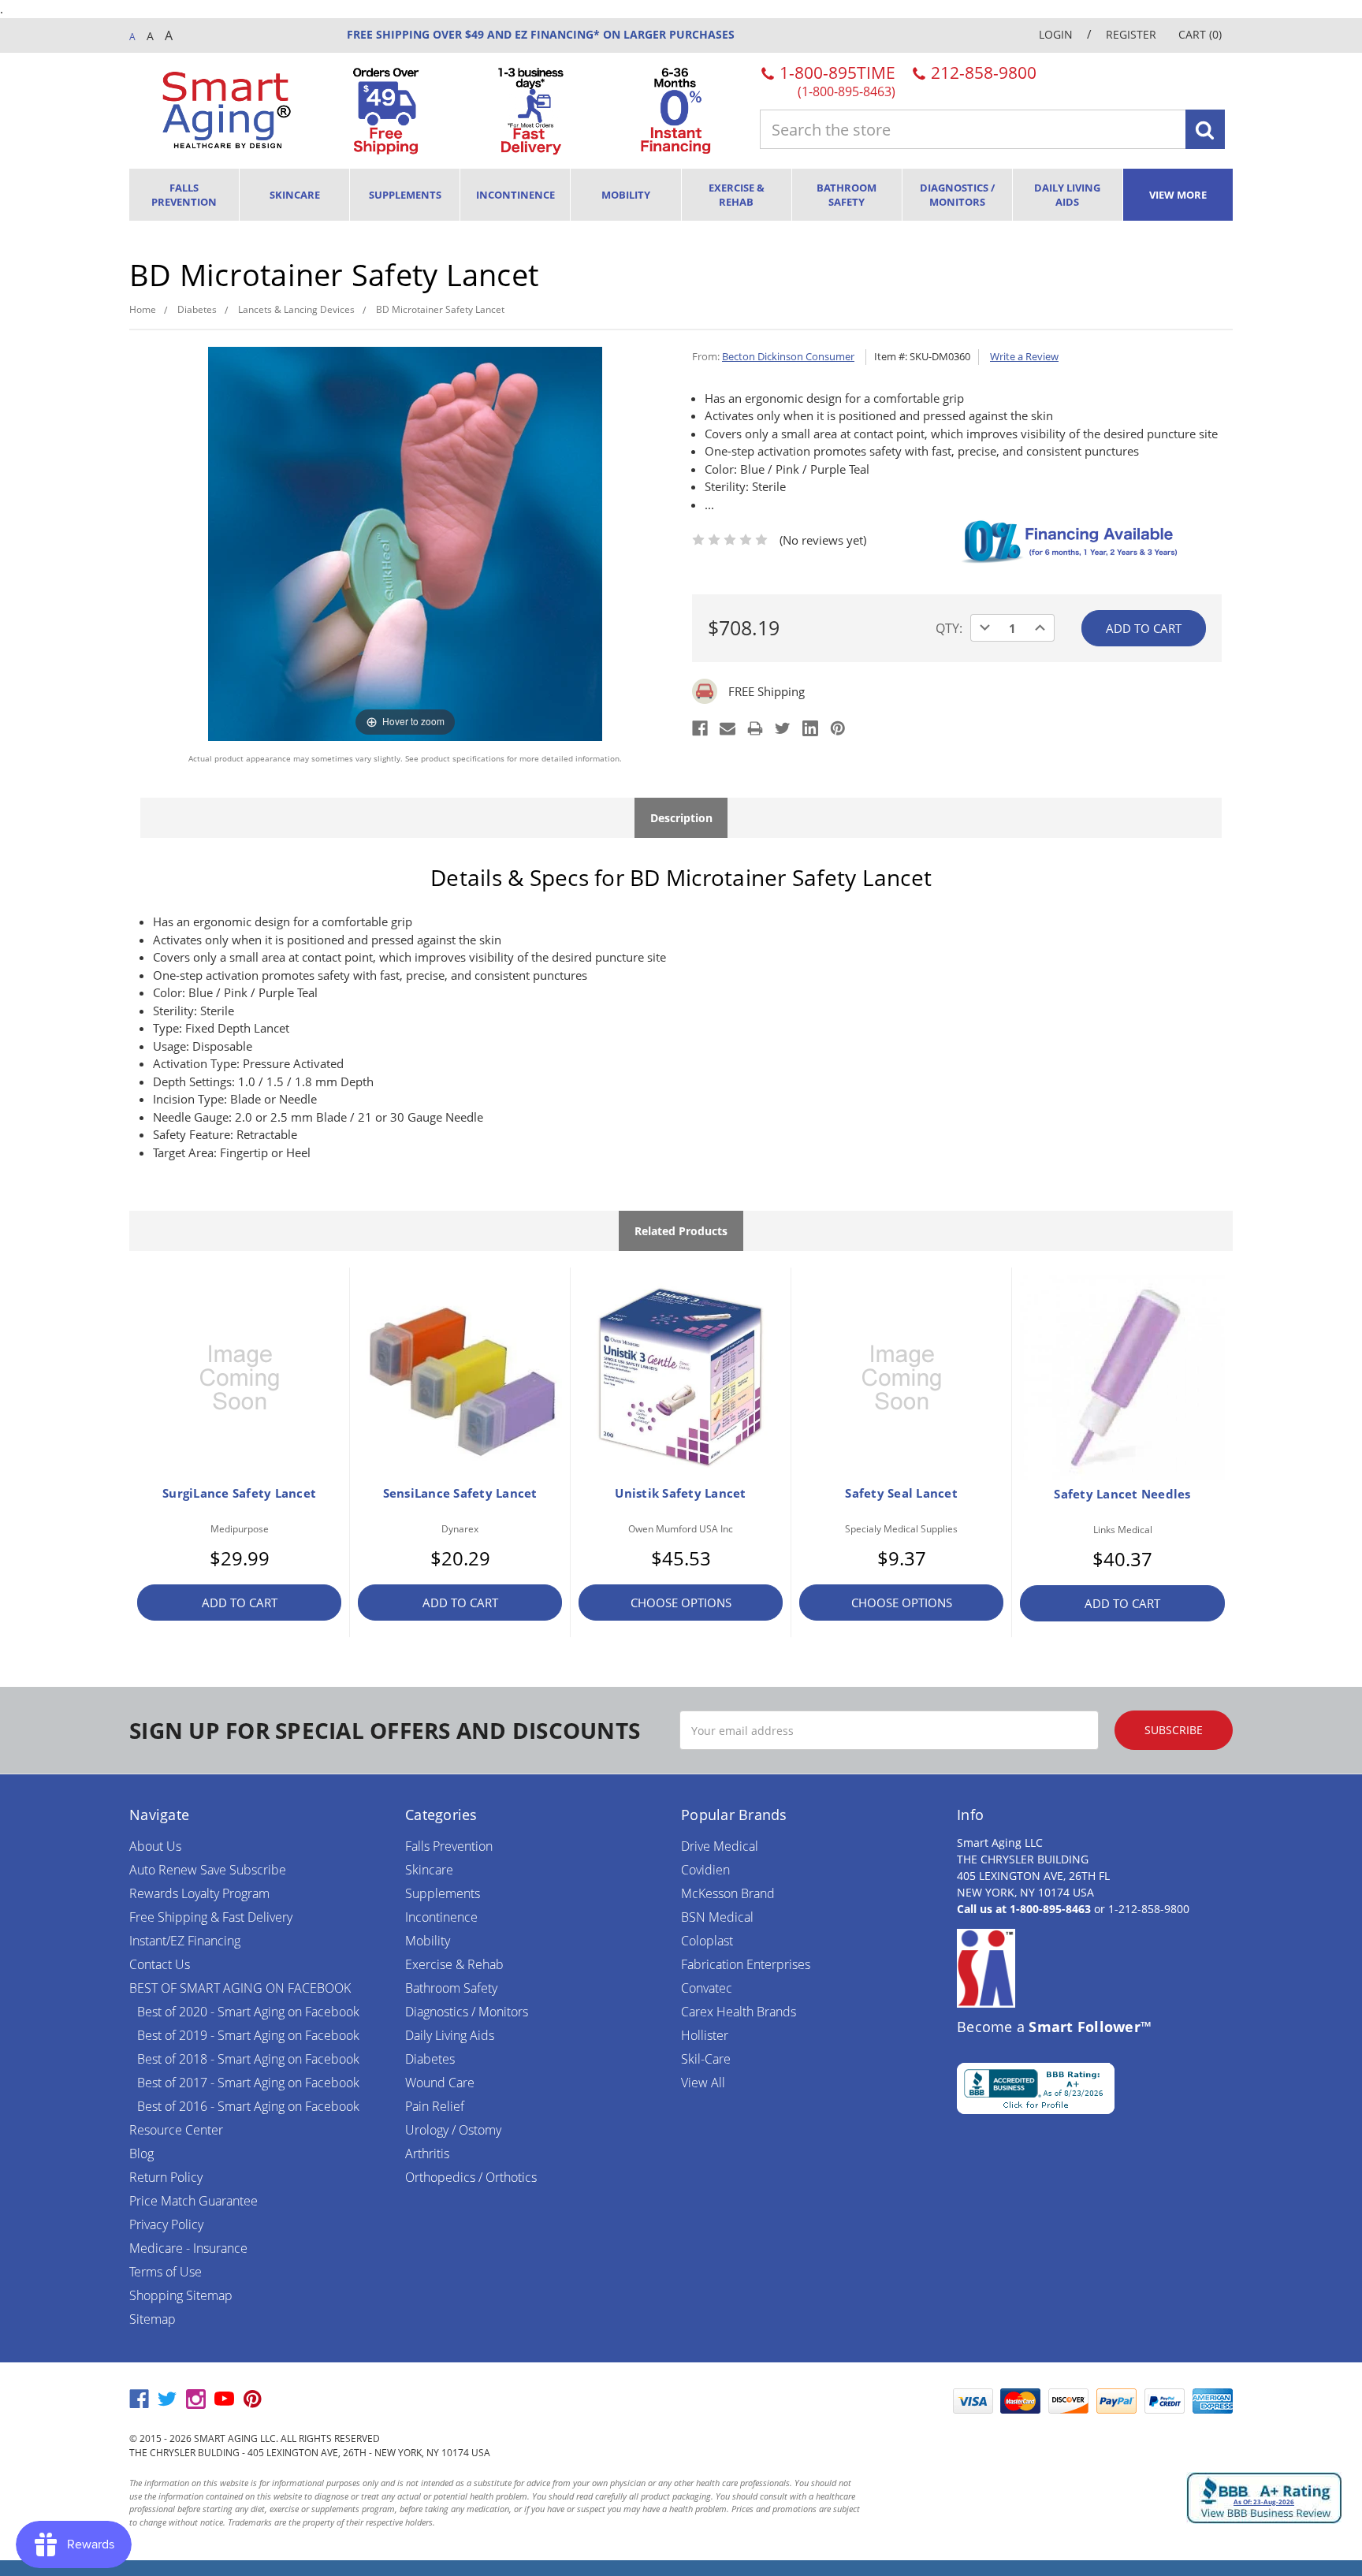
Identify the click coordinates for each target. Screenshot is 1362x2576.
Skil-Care (706, 2059)
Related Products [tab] (681, 1231)
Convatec (707, 1988)
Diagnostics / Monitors (957, 195)
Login (1056, 34)
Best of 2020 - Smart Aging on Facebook (248, 2012)
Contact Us (160, 1964)
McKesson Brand (728, 1893)
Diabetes (430, 2059)
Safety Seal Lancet (901, 1493)
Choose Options (681, 1603)
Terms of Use (166, 2272)
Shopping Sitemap (181, 2295)
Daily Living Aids (1067, 195)
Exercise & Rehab (737, 195)
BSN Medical (717, 1917)
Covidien (705, 1870)
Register (1131, 34)
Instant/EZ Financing (185, 1941)
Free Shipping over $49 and (429, 34)
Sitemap (153, 2319)
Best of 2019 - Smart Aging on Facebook (248, 2035)
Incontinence (515, 195)
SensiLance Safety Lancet (460, 1493)
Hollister (705, 2035)
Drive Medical (720, 1846)
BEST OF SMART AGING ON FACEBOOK (240, 1988)
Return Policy (166, 2177)
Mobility (626, 195)
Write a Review (1024, 356)
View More (1178, 195)
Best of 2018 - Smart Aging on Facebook (248, 2059)
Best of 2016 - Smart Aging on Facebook (248, 2106)
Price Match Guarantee (194, 2201)
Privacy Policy (166, 2224)
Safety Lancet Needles (1122, 1494)
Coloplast (707, 1941)
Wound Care (440, 2083)
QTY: (949, 628)
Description (681, 818)
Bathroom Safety (847, 195)
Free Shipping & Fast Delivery (211, 1917)
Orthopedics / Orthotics (471, 2177)
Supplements (405, 195)
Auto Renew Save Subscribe (208, 1870)
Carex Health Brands (739, 2012)
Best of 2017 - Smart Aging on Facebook (248, 2083)
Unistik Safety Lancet (680, 1493)
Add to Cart (240, 1603)
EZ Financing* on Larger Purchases (623, 34)
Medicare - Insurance (188, 2248)
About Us (155, 1846)
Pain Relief (435, 2106)
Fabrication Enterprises (746, 1964)
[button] (906, 2401)
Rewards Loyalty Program (199, 1893)
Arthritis (427, 2153)
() (1200, 34)
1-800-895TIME (835, 80)
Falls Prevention (184, 195)
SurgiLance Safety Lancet (239, 1493)
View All (703, 2083)
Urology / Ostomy (453, 2130)
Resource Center (176, 2130)
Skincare (295, 195)
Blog (141, 2153)
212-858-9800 (982, 73)
